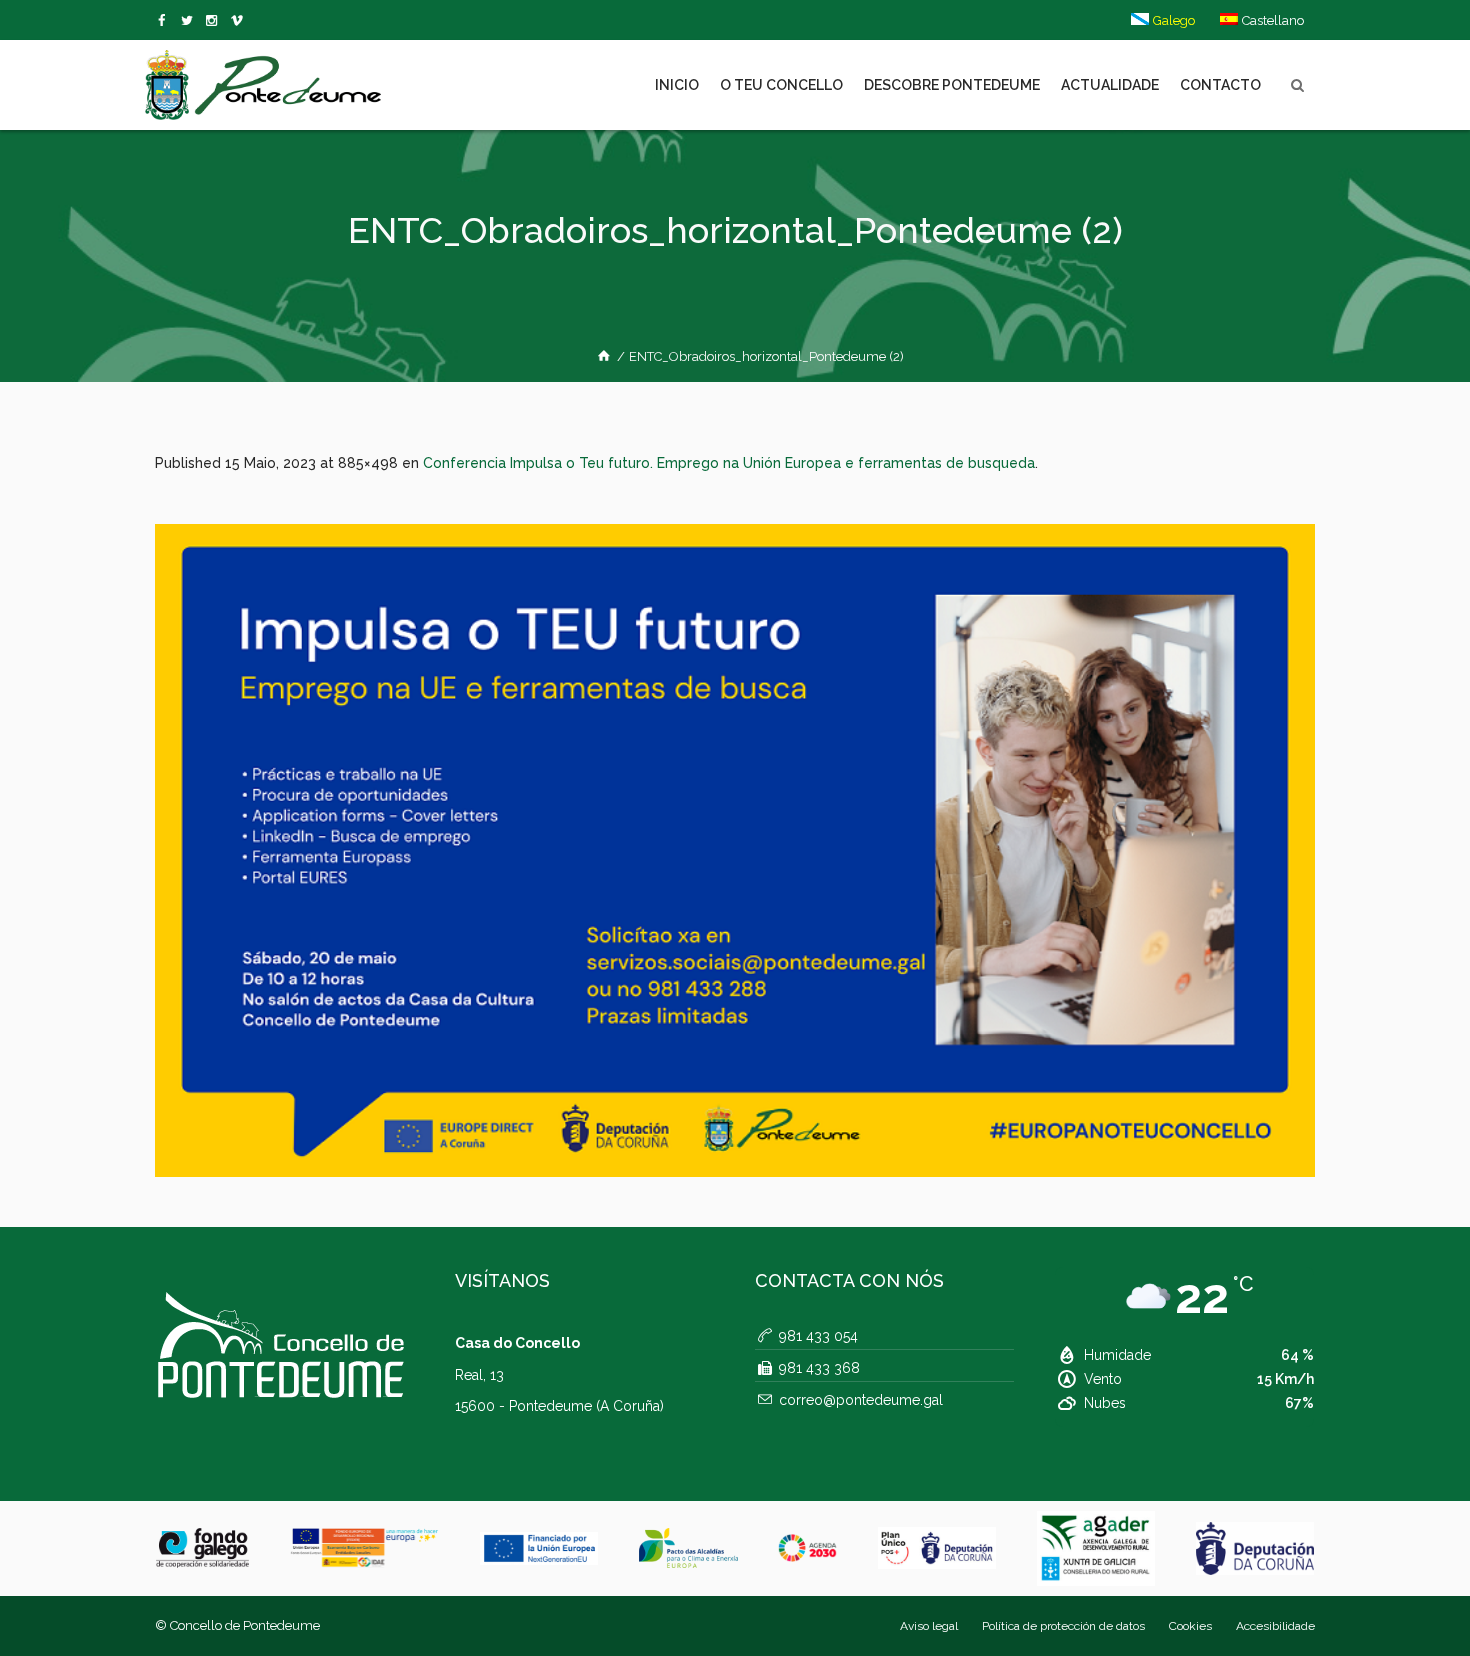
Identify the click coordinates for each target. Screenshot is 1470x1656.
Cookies (1190, 1626)
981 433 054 (818, 1336)
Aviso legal (929, 1626)
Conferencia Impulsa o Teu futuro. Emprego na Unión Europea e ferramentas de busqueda (729, 463)
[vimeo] (190, 21)
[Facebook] (165, 21)
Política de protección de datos (1063, 1626)
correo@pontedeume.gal (861, 1400)
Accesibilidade (1275, 1626)
